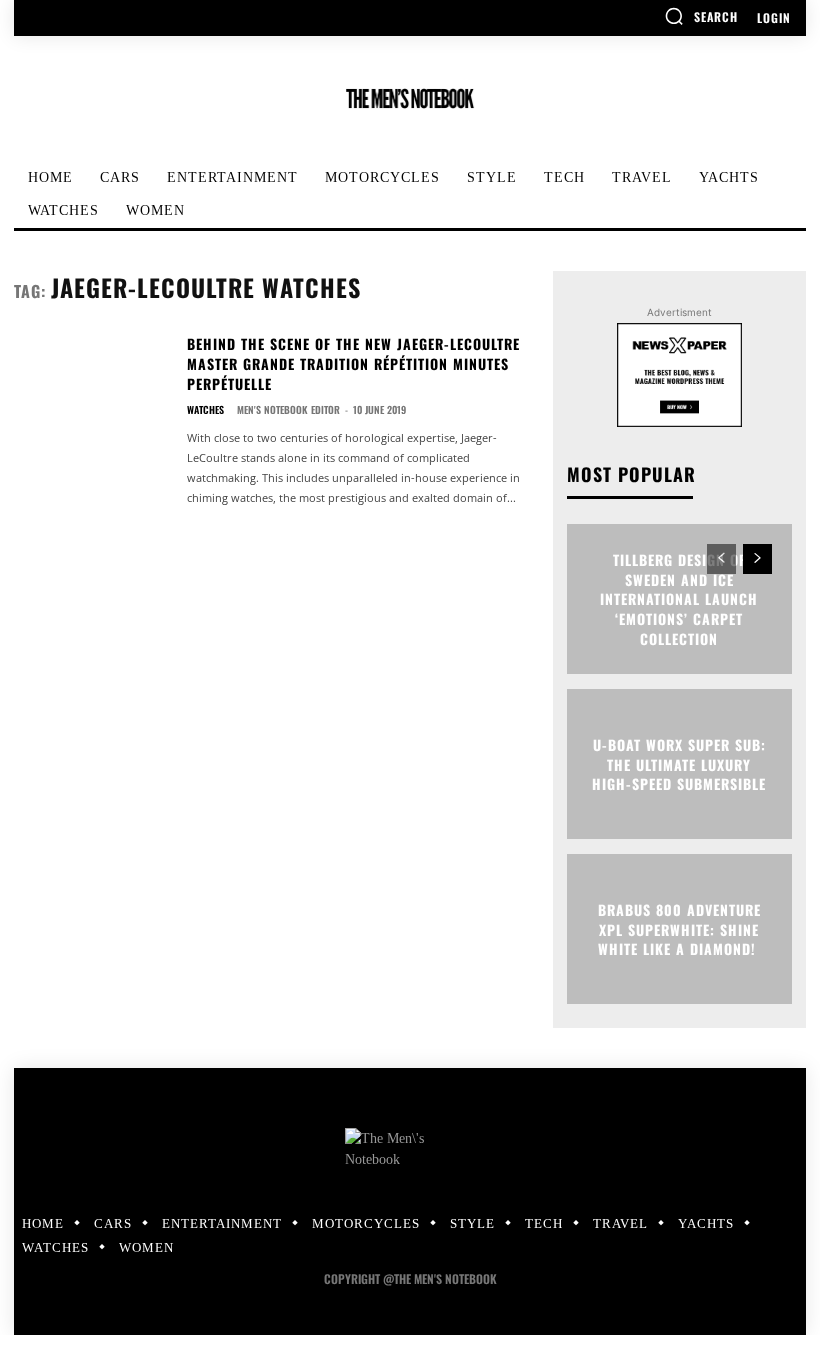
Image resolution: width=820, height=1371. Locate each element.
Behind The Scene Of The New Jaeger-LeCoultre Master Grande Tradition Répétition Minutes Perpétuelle (353, 363)
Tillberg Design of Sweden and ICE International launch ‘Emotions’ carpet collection (679, 598)
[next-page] (757, 559)
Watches (205, 410)
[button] (701, 16)
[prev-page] (721, 559)
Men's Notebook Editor (288, 409)
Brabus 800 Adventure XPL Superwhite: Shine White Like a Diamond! (679, 929)
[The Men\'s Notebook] (410, 98)
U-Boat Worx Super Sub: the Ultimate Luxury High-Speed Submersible (679, 764)
